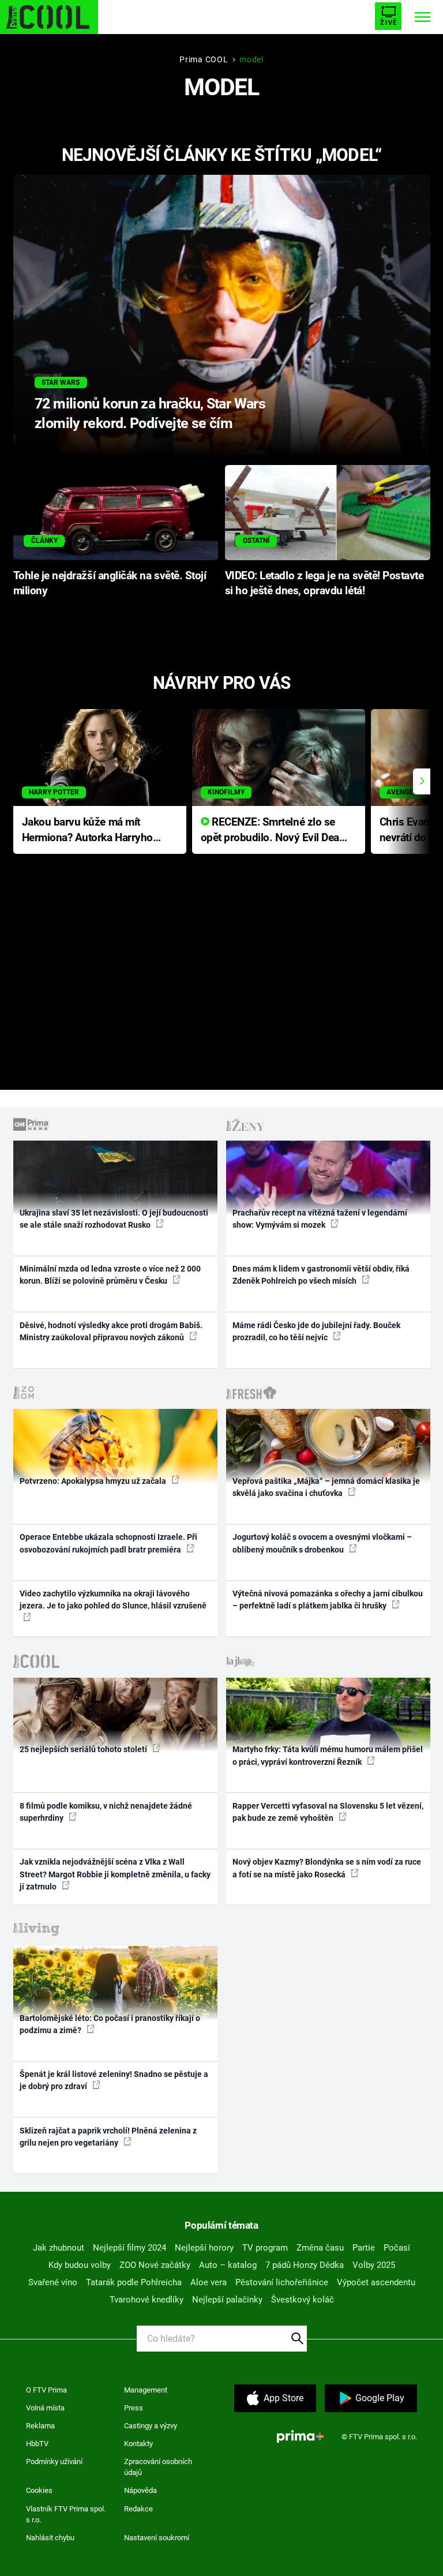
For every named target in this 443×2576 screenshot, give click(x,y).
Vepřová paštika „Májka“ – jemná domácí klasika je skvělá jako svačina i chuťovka (326, 1487)
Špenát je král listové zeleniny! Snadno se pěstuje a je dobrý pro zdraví (114, 2080)
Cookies (39, 2490)
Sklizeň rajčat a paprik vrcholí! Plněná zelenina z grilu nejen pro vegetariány (108, 2137)
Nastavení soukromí (157, 2538)
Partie (364, 2248)
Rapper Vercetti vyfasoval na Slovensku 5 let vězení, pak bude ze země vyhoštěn (328, 1812)
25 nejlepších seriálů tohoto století (84, 1749)
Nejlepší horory (204, 2248)
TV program (265, 2248)
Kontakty (138, 2444)
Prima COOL (204, 59)
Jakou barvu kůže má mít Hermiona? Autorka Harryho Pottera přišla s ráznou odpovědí (87, 830)
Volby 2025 (374, 2265)
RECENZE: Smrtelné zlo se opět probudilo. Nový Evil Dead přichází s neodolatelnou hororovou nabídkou (273, 830)
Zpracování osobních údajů (158, 2467)
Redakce (138, 2509)
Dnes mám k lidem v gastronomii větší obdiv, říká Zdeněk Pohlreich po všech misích (321, 1275)
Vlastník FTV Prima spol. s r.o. (66, 2515)
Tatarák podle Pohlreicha (134, 2282)
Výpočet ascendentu (376, 2282)
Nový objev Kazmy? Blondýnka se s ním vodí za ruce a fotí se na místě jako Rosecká (327, 1868)
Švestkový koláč (303, 2300)
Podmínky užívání (54, 2461)
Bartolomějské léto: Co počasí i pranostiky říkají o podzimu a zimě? (110, 2024)
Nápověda (140, 2490)
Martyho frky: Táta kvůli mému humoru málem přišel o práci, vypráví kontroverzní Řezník (328, 1755)
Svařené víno (53, 2282)
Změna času (320, 2248)
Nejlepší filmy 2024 (129, 2248)
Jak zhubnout (59, 2248)
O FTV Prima (46, 2390)
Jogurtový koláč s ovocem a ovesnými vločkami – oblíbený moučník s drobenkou (322, 1543)
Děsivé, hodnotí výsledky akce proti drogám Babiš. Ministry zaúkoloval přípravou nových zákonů (111, 1331)
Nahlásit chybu (50, 2538)
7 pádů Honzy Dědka (305, 2265)
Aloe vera (209, 2282)
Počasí (397, 2248)
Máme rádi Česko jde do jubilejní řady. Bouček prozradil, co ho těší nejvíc (316, 1331)
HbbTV (37, 2444)
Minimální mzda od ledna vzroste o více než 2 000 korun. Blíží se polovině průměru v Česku (110, 1275)
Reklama (40, 2426)
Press (134, 2408)
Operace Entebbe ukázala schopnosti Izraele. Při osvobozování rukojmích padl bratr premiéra (108, 1543)
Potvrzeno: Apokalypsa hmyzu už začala (94, 1481)
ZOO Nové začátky (155, 2265)
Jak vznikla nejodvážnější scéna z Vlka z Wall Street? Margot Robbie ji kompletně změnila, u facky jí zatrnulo (115, 1874)
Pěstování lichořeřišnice (282, 2282)
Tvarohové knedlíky (147, 2300)
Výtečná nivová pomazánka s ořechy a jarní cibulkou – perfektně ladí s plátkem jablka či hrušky (328, 1600)
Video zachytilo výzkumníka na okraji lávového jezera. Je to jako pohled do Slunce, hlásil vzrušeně (113, 1600)
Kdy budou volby (80, 2265)
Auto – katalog (228, 2265)
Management (146, 2390)
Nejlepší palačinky (227, 2300)
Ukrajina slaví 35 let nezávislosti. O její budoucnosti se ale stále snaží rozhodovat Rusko (114, 1219)
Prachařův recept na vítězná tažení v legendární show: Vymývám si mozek (320, 1219)
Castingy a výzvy (151, 2426)
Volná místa (45, 2408)
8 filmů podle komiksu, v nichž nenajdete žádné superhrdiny (106, 1812)
